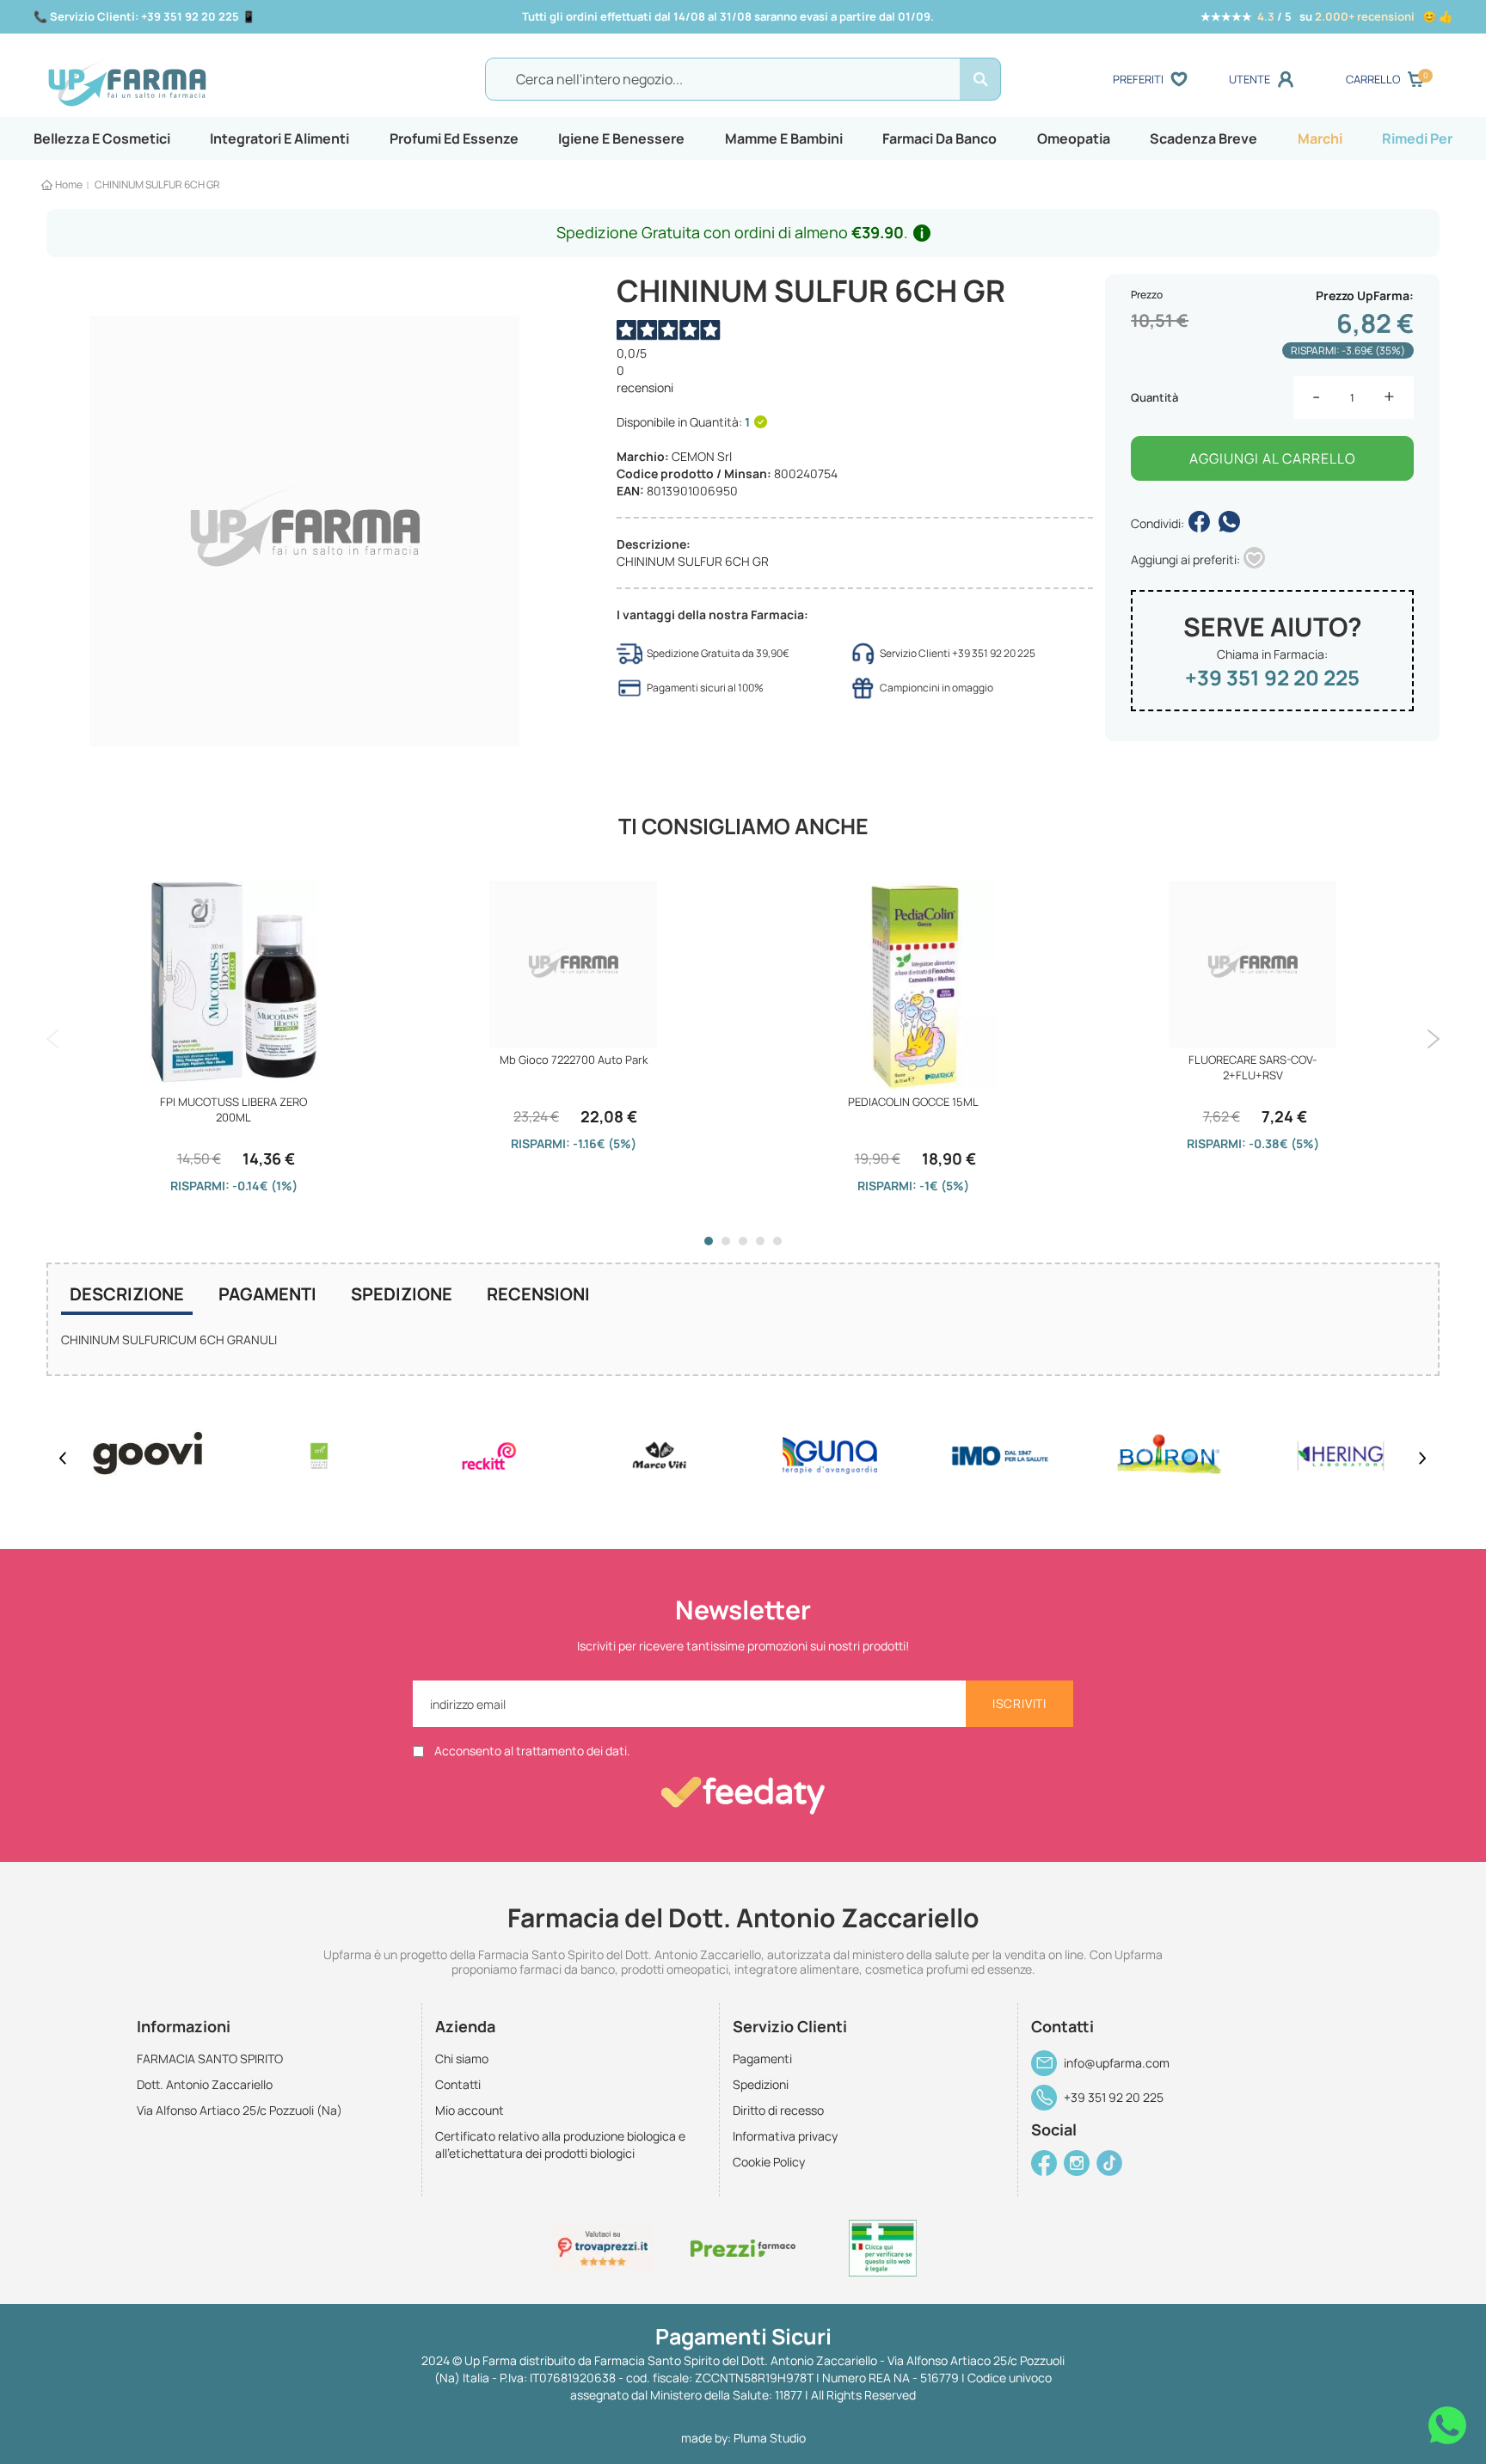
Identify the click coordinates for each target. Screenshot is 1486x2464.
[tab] (127, 1296)
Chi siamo (462, 2058)
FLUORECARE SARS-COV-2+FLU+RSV (1253, 1067)
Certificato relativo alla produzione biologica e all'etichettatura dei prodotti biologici (560, 2144)
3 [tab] (743, 1241)
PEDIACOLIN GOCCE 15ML (913, 1102)
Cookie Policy (769, 2162)
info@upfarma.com (1117, 2063)
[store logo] (218, 80)
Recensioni (538, 1294)
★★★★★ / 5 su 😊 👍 (1326, 16)
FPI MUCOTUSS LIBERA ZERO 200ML (233, 1109)
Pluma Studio (770, 2438)
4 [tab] (760, 1241)
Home (69, 184)
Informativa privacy (785, 2136)
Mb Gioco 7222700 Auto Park (574, 1060)
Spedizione (402, 1294)
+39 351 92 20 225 (1272, 677)
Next (1433, 1039)
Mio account (470, 2110)
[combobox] (743, 79)
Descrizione (127, 1294)
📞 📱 (144, 16)
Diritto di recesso (778, 2110)
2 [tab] (726, 1241)
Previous (53, 1039)
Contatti (458, 2084)
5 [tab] (777, 1241)
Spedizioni (761, 2084)
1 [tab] (709, 1241)
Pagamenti (267, 1294)
